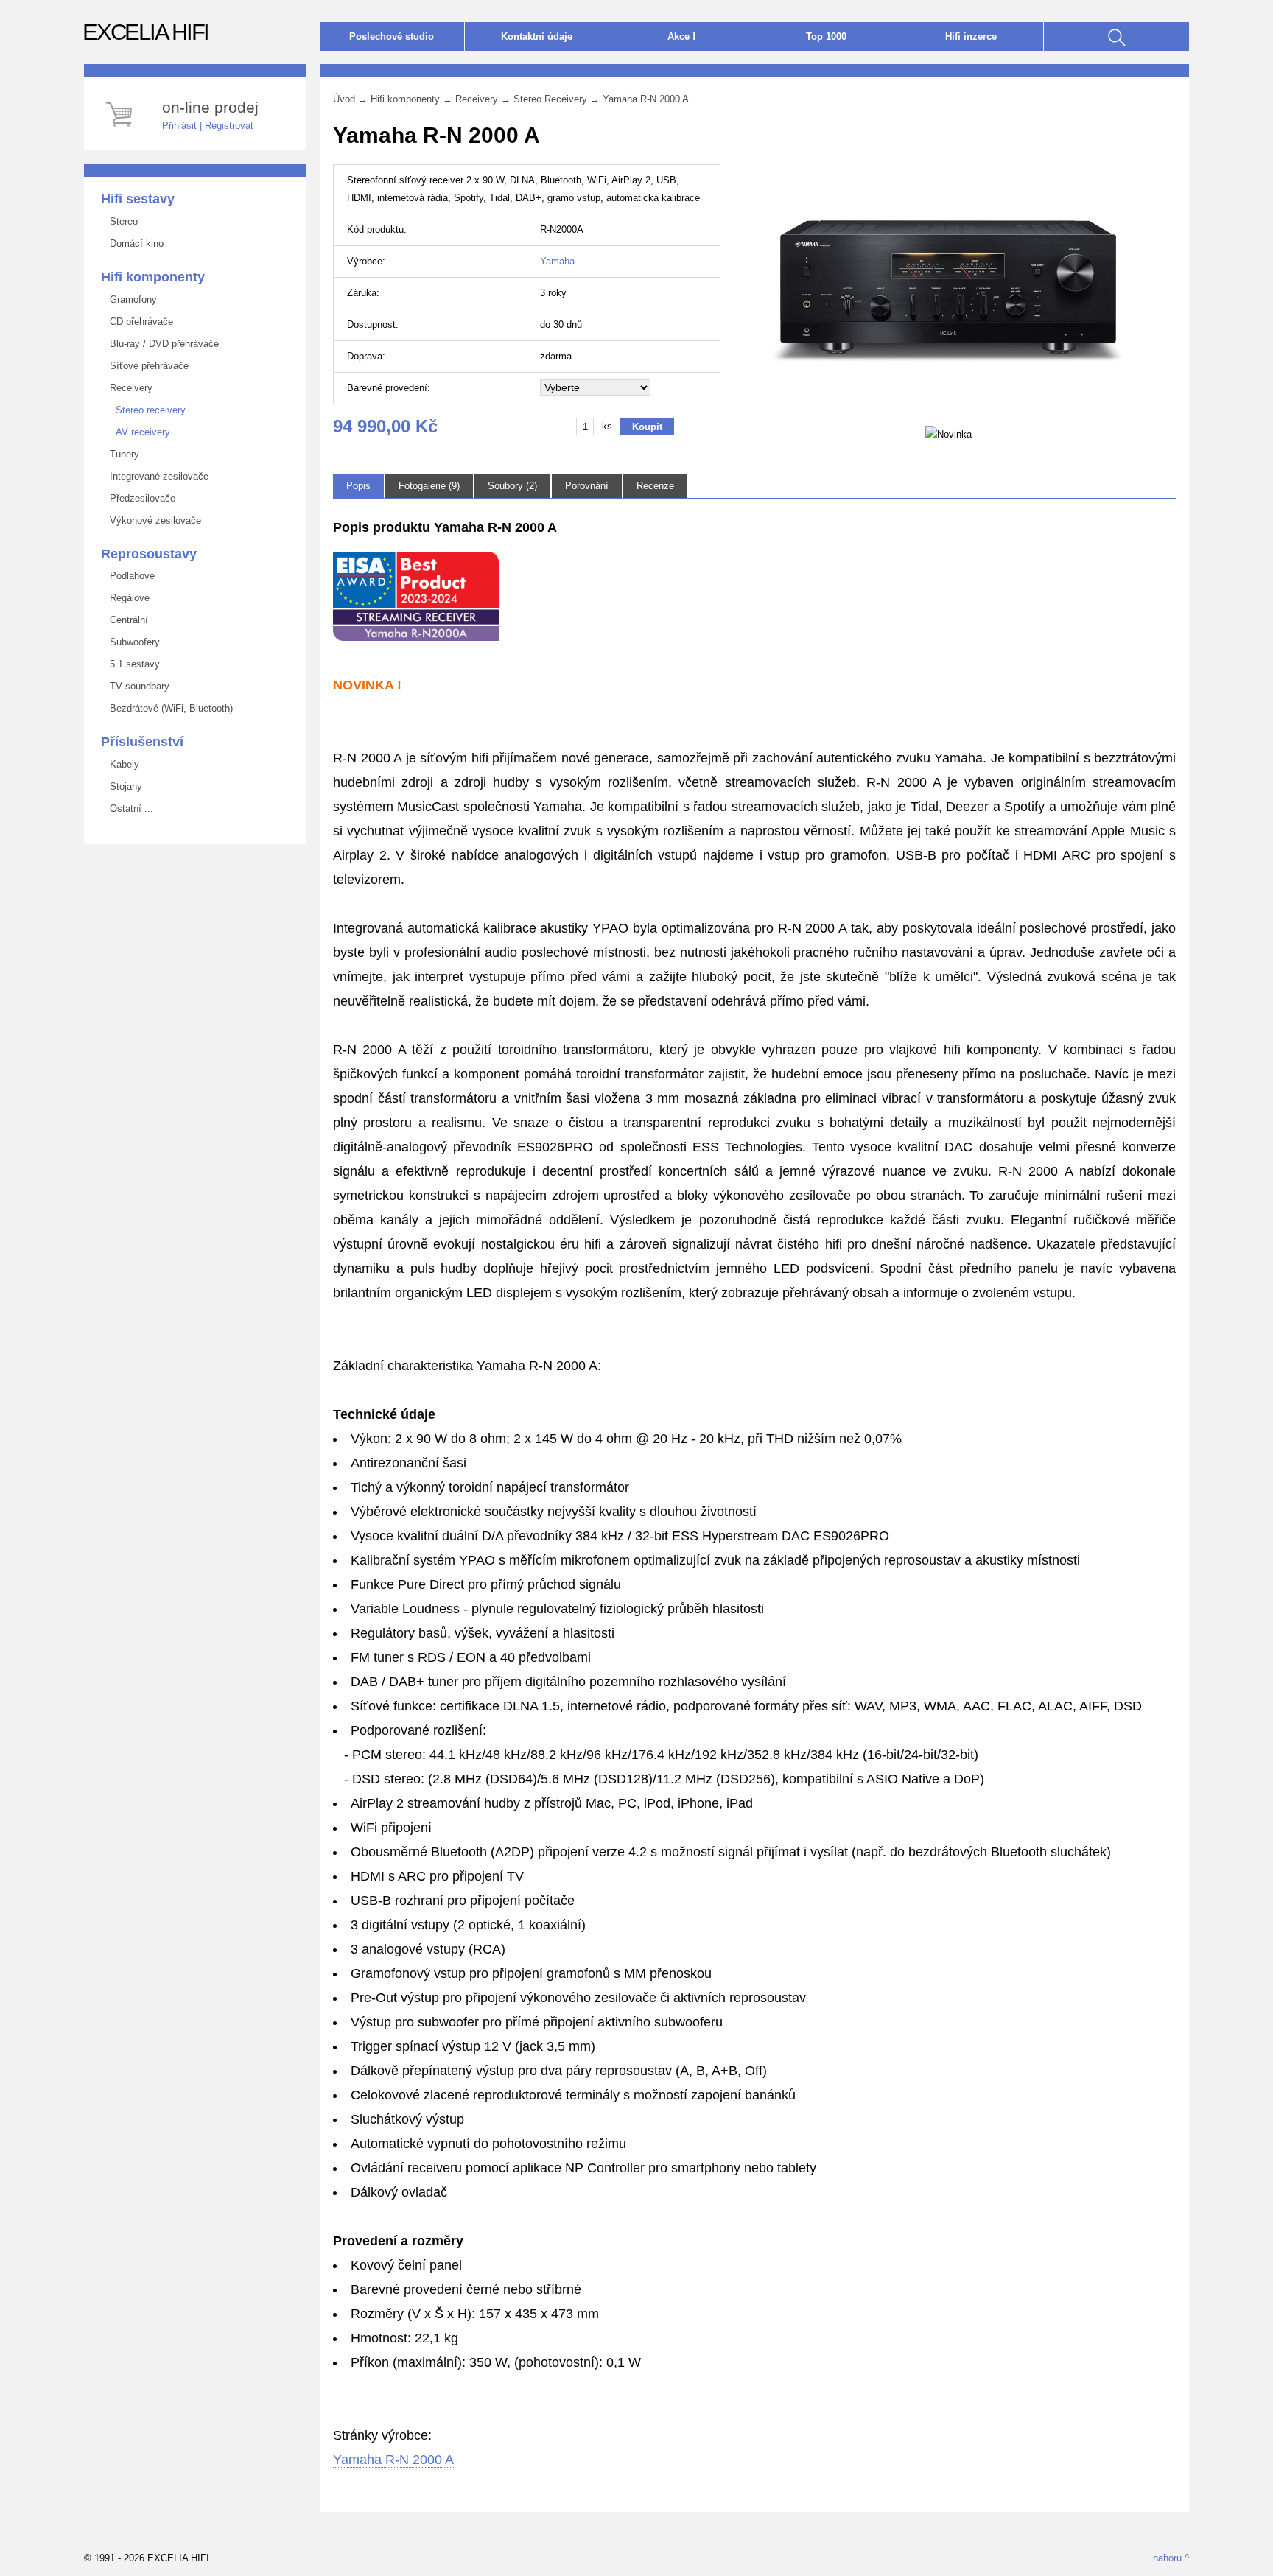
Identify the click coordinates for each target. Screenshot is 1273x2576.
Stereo (121, 221)
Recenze (655, 486)
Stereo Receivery (550, 99)
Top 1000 (826, 36)
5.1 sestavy (132, 664)
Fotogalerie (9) (429, 486)
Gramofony (130, 299)
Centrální (126, 620)
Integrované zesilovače (156, 476)
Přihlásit (179, 126)
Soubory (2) (512, 486)
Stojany (123, 786)
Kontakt (537, 36)
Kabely (122, 764)
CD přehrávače (138, 322)
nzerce (971, 36)
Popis (358, 486)
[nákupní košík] (121, 129)
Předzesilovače (140, 498)
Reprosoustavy (149, 554)
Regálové (127, 598)
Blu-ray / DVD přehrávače (161, 344)
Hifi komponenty (153, 277)
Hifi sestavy (138, 199)
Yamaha (557, 261)
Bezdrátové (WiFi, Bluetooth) (168, 708)
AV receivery (137, 432)
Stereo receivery (145, 410)
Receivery (128, 388)
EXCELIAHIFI (145, 32)
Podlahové (129, 576)
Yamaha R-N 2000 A (646, 99)
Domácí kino (134, 243)
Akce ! (681, 36)
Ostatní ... (129, 808)
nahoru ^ (1171, 2558)
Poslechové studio (392, 36)
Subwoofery (132, 642)
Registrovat (229, 126)
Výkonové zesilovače (152, 520)
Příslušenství (142, 742)
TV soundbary (137, 686)
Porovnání (587, 486)
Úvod (344, 99)
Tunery (122, 454)
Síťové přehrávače (146, 366)
